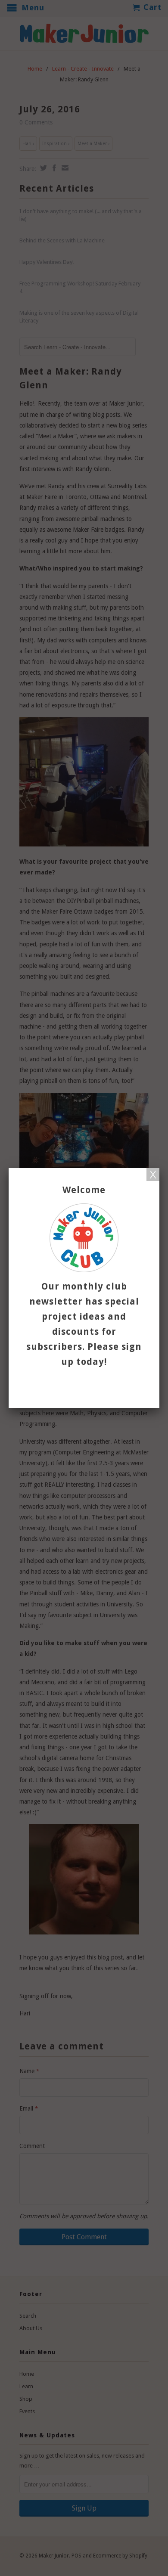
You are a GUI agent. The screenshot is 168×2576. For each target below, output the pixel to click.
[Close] (153, 1175)
